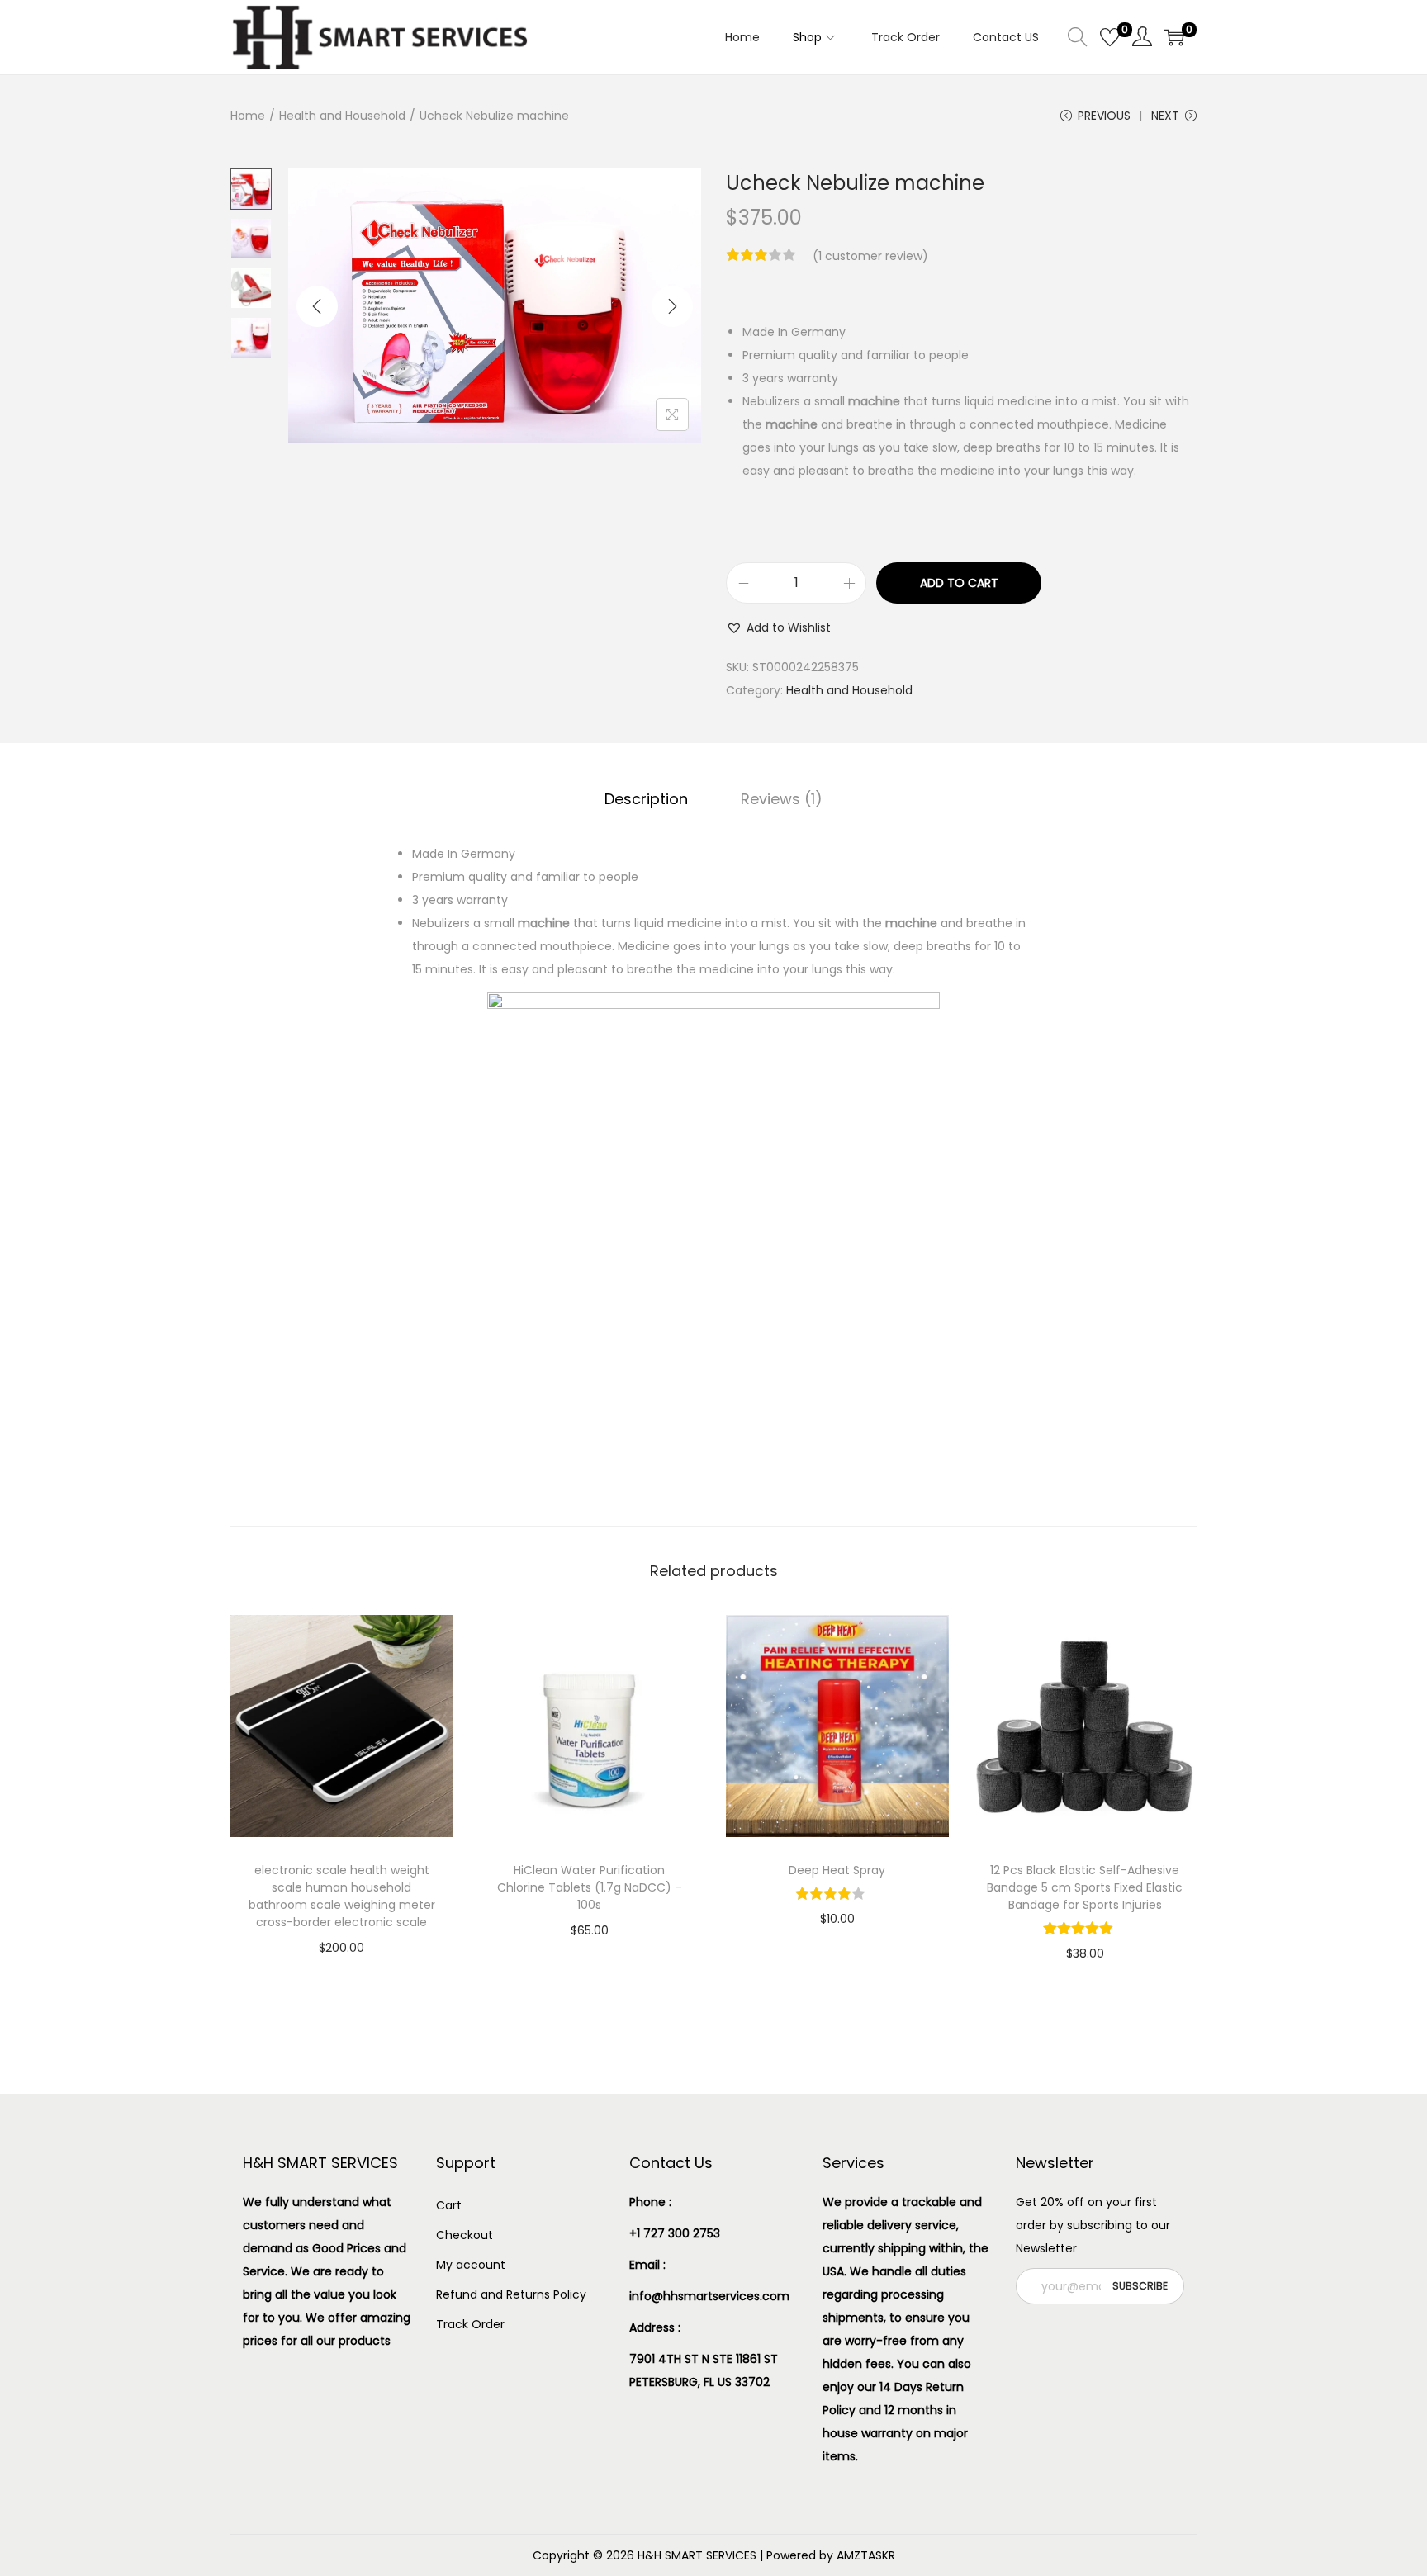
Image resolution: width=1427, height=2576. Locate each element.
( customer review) (870, 256)
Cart (449, 2205)
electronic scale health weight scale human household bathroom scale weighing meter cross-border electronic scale (342, 1896)
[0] (1110, 37)
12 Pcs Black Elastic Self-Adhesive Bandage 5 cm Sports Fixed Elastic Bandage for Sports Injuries (1085, 1887)
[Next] (672, 306)
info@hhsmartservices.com (709, 2296)
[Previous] (317, 306)
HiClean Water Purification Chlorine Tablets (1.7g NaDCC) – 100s (590, 1887)
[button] (778, 627)
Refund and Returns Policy (511, 2294)
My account (471, 2265)
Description (646, 799)
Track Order (470, 2324)
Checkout (465, 2235)
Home (248, 116)
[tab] (646, 799)
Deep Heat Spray (837, 1870)
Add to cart (959, 583)
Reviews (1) (782, 799)
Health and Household (342, 116)
